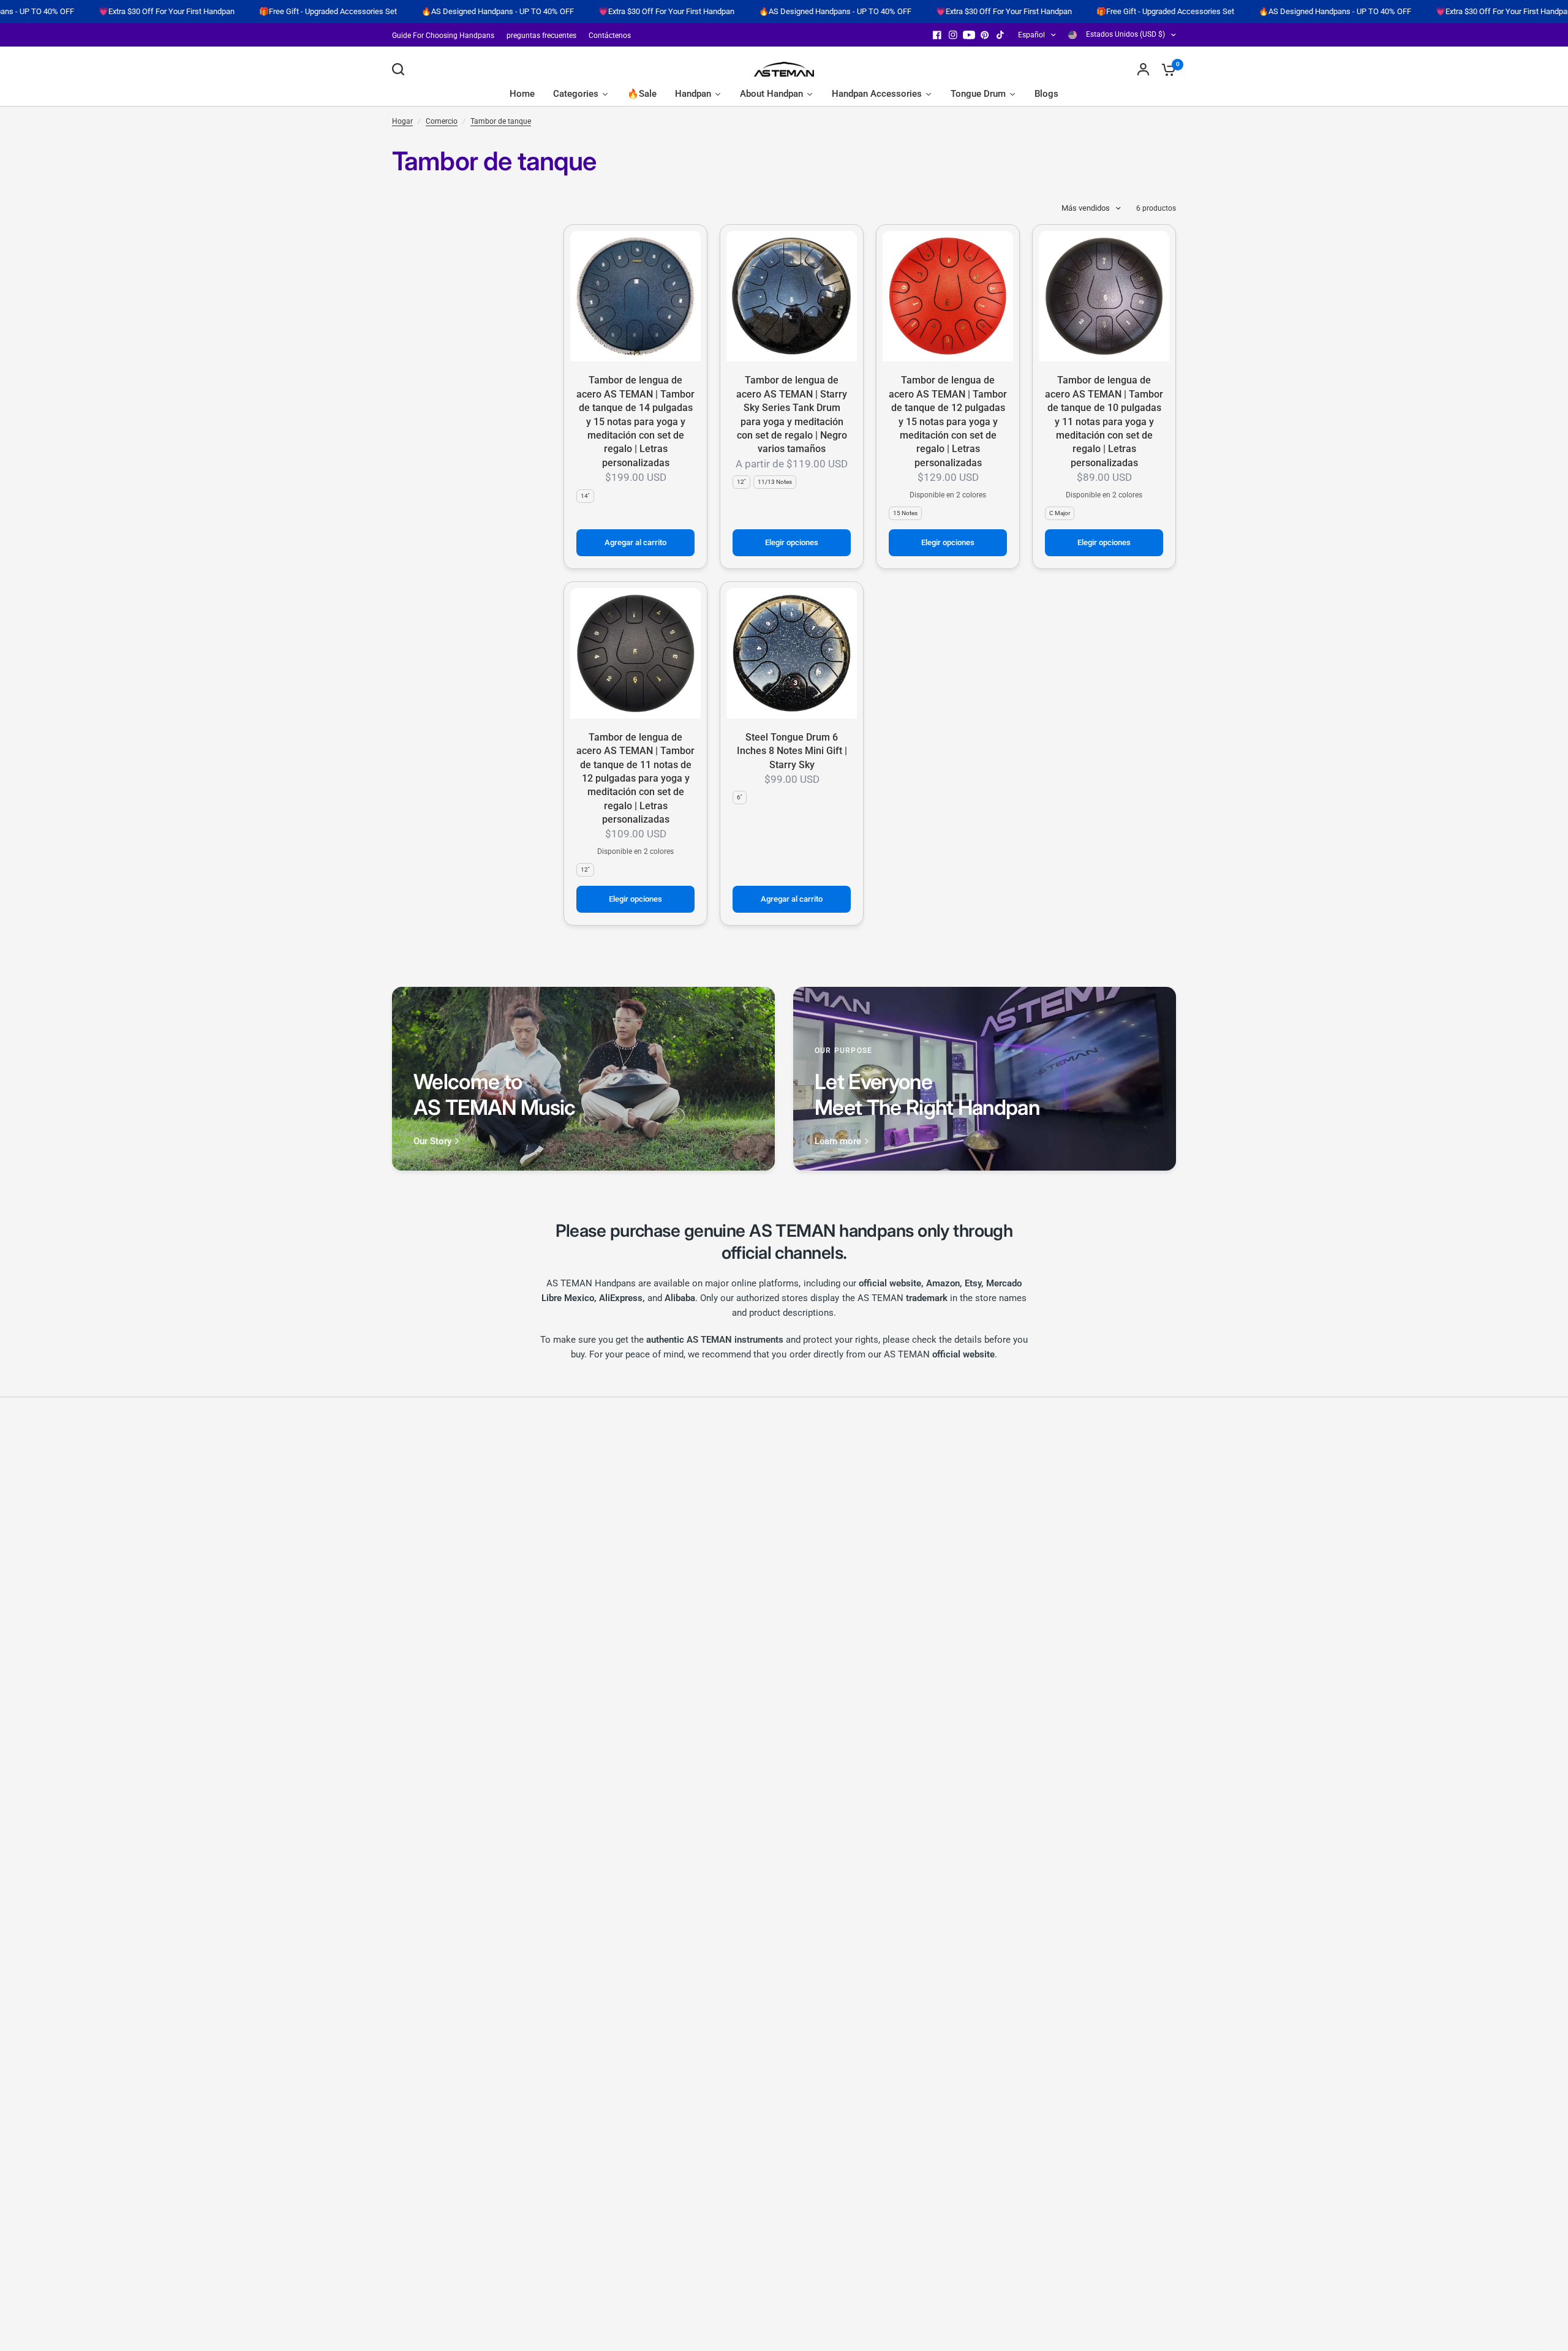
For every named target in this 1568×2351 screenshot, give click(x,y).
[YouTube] (969, 35)
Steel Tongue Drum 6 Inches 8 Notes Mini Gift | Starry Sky (792, 751)
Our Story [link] (432, 1142)
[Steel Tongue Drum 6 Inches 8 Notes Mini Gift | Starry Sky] (792, 653)
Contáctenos (610, 36)
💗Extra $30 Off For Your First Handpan (567, 12)
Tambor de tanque (501, 121)
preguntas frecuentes (541, 36)
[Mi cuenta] (1143, 69)
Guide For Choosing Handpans (443, 36)
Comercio (442, 121)
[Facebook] (937, 35)
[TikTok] (1001, 35)
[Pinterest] (985, 35)
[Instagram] (953, 35)
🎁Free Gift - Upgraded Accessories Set (228, 12)
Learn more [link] (838, 1142)
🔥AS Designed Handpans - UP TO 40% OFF (398, 12)
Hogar (402, 121)
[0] (1166, 69)
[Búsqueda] (401, 69)
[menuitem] (446, 36)
